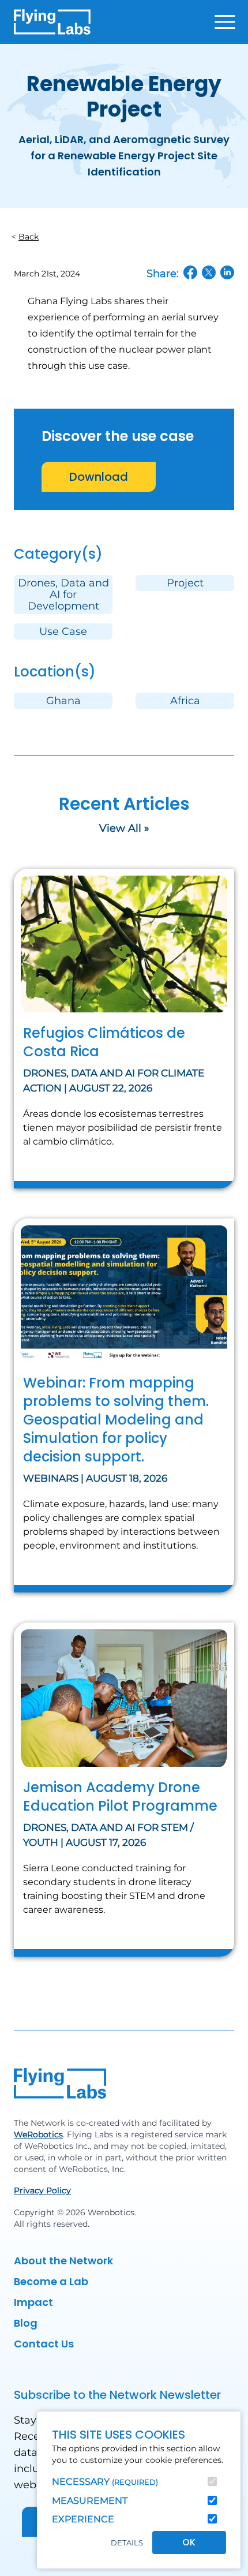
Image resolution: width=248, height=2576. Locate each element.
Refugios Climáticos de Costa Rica (104, 1042)
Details (127, 2543)
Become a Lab (51, 2281)
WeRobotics (38, 2134)
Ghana (63, 701)
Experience (83, 2519)
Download (99, 477)
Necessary (105, 2482)
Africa (185, 701)
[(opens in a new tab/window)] (190, 272)
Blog (26, 2323)
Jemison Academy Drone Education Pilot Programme (120, 1797)
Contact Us (44, 2344)
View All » (124, 828)
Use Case (63, 631)
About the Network (63, 2261)
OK (189, 2542)
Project (185, 583)
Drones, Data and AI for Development (63, 595)
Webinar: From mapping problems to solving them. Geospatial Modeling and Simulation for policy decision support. (116, 1420)
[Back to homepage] (52, 22)
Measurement (90, 2501)
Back (29, 237)
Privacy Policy (42, 2190)
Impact (33, 2302)
